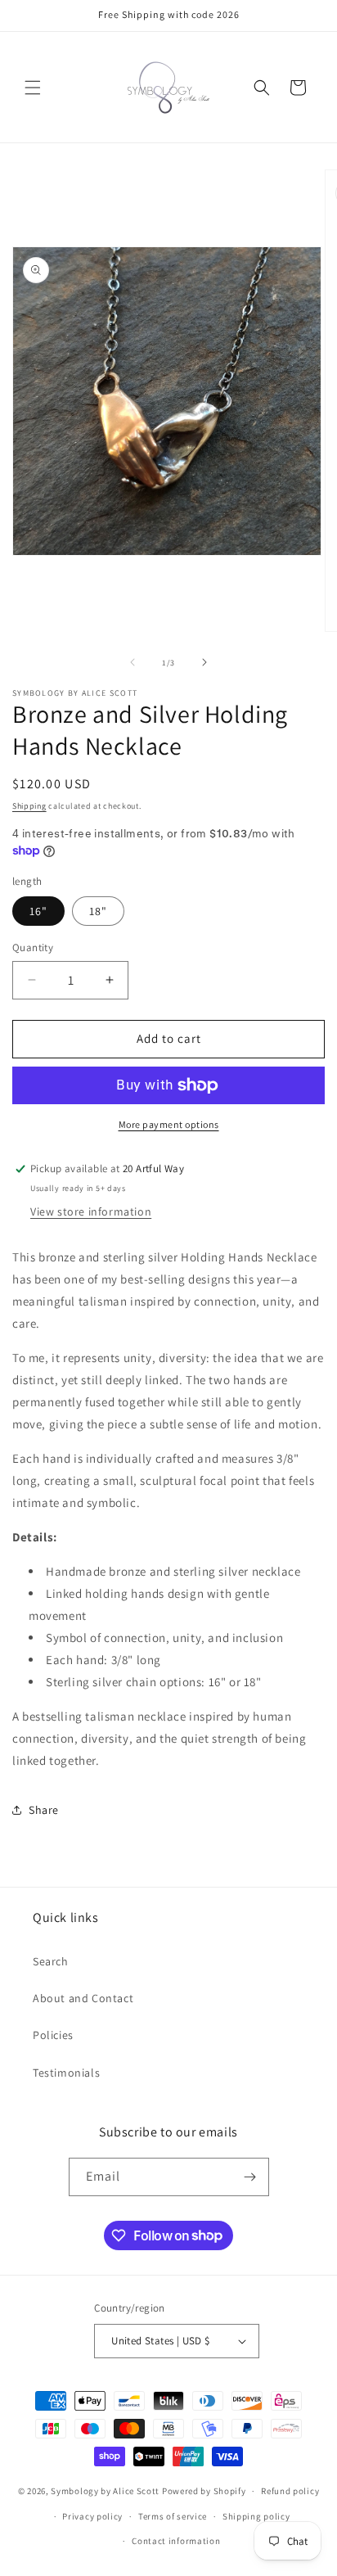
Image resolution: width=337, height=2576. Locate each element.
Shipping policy (256, 2516)
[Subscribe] (250, 2177)
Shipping (29, 806)
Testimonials (66, 2073)
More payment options (169, 1124)
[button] (33, 88)
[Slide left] (133, 662)
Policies (53, 2035)
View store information (91, 1211)
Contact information (176, 2541)
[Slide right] (204, 662)
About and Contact (83, 1998)
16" (38, 911)
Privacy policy (92, 2516)
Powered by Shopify (204, 2491)
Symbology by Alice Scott (105, 2491)
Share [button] (44, 1810)
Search (51, 1961)
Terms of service (173, 2516)
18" (98, 911)
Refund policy (290, 2491)
